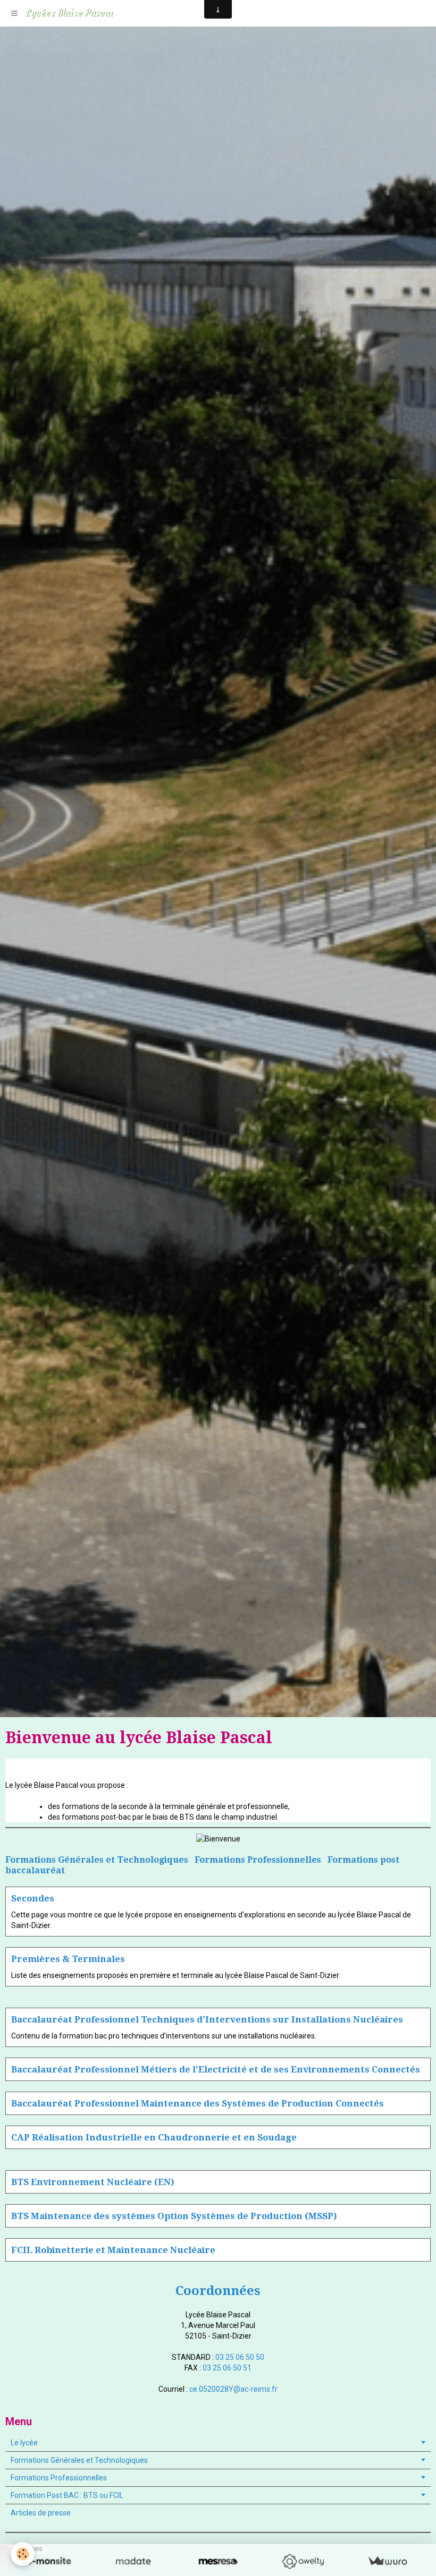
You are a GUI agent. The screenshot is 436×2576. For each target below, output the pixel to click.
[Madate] (133, 2561)
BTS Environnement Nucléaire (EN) (93, 2182)
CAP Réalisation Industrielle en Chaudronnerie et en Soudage (154, 2137)
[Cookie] (23, 2554)
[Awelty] (303, 2561)
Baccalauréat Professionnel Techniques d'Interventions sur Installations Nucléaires (207, 2019)
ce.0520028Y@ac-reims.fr (233, 2389)
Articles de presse (41, 2513)
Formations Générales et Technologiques (79, 2460)
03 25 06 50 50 (240, 2357)
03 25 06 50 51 (227, 2368)
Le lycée (24, 2443)
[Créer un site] (49, 2561)
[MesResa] (218, 2561)
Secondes (33, 1898)
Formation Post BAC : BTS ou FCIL (67, 2495)
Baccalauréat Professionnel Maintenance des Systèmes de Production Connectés (198, 2103)
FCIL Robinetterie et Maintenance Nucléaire (113, 2250)
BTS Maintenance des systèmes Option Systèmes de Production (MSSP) (174, 2216)
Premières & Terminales (68, 1959)
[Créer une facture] (387, 2561)
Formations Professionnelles (59, 2478)
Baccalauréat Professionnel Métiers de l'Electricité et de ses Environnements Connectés (216, 2069)
